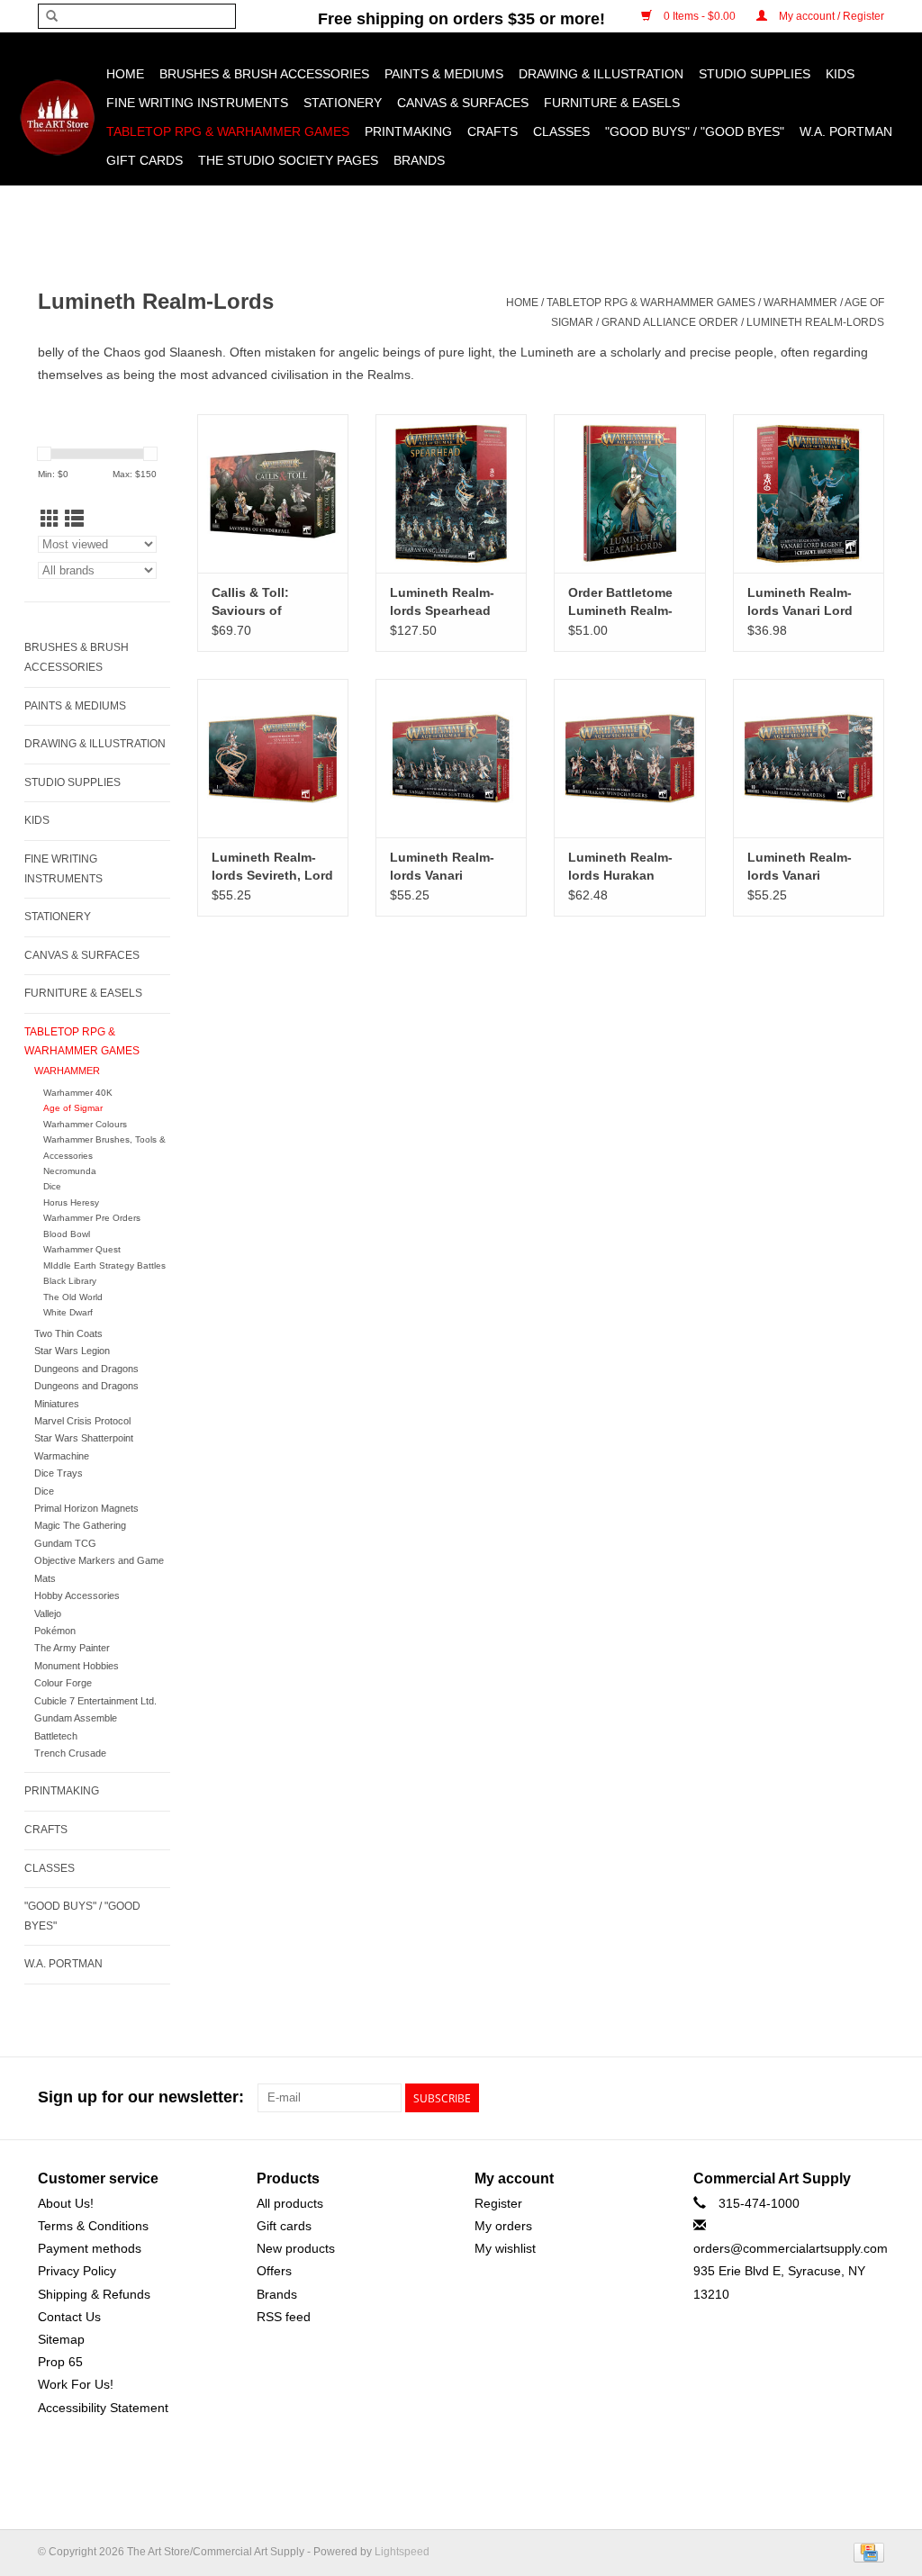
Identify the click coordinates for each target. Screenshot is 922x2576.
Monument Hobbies (77, 1666)
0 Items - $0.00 (700, 16)
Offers (274, 2271)
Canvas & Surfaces (463, 103)
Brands (419, 160)
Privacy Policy (77, 2271)
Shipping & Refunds (94, 2294)
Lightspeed (402, 2552)
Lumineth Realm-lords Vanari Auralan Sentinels (444, 867)
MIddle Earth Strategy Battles (104, 1265)
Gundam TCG (65, 1543)
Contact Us (69, 2317)
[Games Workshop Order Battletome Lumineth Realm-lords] (629, 493)
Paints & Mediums (444, 74)
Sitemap (61, 2339)
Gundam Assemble (76, 1718)
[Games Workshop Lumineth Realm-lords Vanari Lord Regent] (809, 493)
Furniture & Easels (612, 103)
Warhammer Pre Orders (92, 1218)
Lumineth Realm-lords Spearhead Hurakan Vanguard (447, 602)
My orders (503, 2226)
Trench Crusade (70, 1753)
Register (498, 2203)
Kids (840, 74)
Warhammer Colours (85, 1124)
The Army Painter (72, 1648)
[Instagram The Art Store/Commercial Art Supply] (837, 2098)
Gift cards (145, 160)
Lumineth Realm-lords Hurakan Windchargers (620, 867)
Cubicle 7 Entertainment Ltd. (95, 1701)
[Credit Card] (866, 2552)
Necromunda (70, 1171)
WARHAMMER (800, 303)
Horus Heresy (71, 1202)
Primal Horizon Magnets (86, 1508)
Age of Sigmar (73, 1108)
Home (125, 74)
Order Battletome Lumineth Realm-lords (620, 602)
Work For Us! (76, 2384)
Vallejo (48, 1613)
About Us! (66, 2203)
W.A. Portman (846, 131)
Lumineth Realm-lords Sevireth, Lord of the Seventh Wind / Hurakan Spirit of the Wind (272, 867)
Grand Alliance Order (670, 322)
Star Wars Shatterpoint (84, 1438)
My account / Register (830, 16)
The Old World (73, 1297)
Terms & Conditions (93, 2226)
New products (296, 2248)
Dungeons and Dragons (86, 1369)
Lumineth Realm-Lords (815, 322)
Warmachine (62, 1456)
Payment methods (90, 2248)
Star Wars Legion (72, 1351)
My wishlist (505, 2248)
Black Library (70, 1281)
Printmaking (408, 131)
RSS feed (284, 2317)
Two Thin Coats (68, 1333)
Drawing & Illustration (601, 74)
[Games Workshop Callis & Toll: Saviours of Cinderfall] (273, 493)
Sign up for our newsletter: (141, 2097)
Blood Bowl (67, 1234)
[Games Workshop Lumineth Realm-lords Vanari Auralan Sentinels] (451, 758)
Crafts (493, 131)
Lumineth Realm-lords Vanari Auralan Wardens (800, 867)
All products (290, 2203)
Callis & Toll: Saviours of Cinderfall (250, 602)
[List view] (74, 519)
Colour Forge (63, 1683)
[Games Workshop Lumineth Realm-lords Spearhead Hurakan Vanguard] (451, 493)
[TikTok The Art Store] (870, 2098)
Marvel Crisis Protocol (82, 1421)
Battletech (56, 1736)
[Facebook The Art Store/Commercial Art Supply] (805, 2098)
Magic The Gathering (80, 1525)
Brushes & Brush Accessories (264, 74)
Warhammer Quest (82, 1249)
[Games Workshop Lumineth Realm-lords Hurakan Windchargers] (629, 758)
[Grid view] (50, 519)
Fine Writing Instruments (197, 103)
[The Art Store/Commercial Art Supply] (57, 118)
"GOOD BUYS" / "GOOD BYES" (695, 131)
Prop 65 (60, 2362)
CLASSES (561, 131)
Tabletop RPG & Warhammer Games (228, 131)
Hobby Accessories (77, 1595)
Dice (52, 1186)
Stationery (343, 103)
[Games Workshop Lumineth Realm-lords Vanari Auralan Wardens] (809, 758)
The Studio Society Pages (288, 160)
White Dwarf (68, 1312)
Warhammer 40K (78, 1093)
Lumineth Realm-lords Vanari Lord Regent (800, 602)
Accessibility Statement (103, 2408)
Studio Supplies (755, 74)
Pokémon (55, 1631)
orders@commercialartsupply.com (791, 2248)
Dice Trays (59, 1473)
